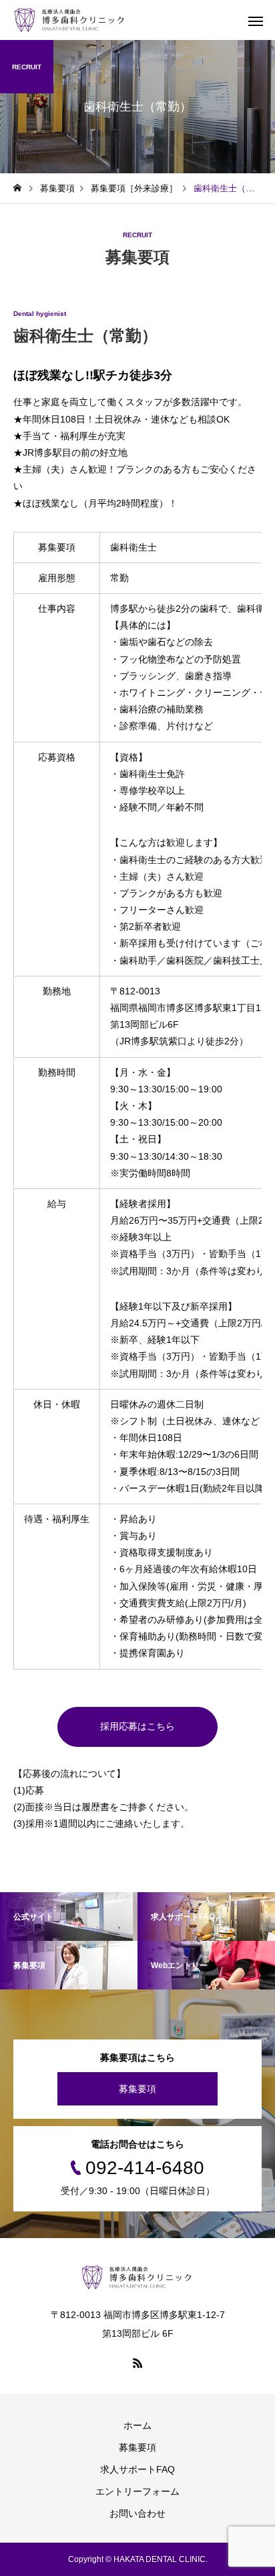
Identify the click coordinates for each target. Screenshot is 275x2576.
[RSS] (137, 2363)
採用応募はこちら (137, 1726)
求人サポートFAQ (137, 2469)
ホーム (137, 2425)
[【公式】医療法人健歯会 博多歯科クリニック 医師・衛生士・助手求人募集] (70, 20)
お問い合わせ (137, 2513)
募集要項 (137, 2089)
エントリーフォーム (137, 2491)
